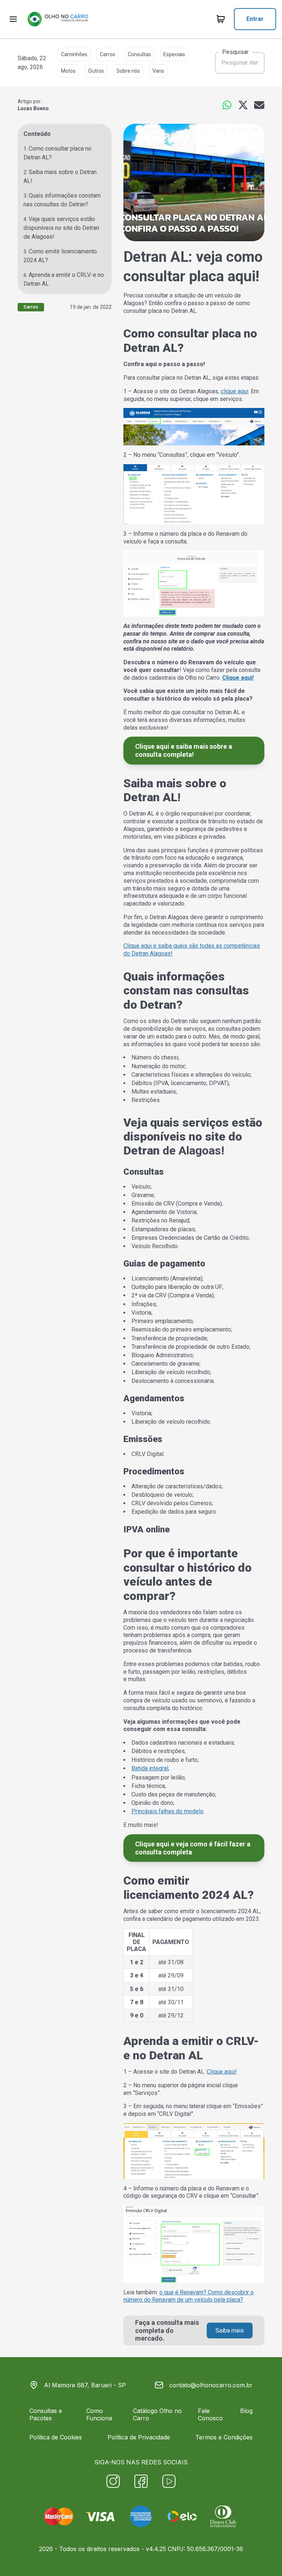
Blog (246, 2411)
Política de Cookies (56, 2437)
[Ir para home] (58, 19)
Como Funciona (99, 2414)
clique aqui (234, 391)
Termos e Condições (224, 2437)
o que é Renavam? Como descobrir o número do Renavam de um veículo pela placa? (189, 2296)
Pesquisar (235, 52)
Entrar (255, 19)
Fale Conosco (210, 2414)
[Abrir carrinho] (13, 19)
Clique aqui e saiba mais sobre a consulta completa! (184, 750)
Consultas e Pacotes (46, 2414)
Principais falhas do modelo (167, 1811)
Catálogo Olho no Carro (157, 2414)
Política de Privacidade (139, 2437)
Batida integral (150, 1768)
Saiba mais (230, 2331)
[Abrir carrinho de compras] (221, 19)
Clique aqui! (222, 2072)
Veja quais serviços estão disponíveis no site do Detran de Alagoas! (61, 228)
